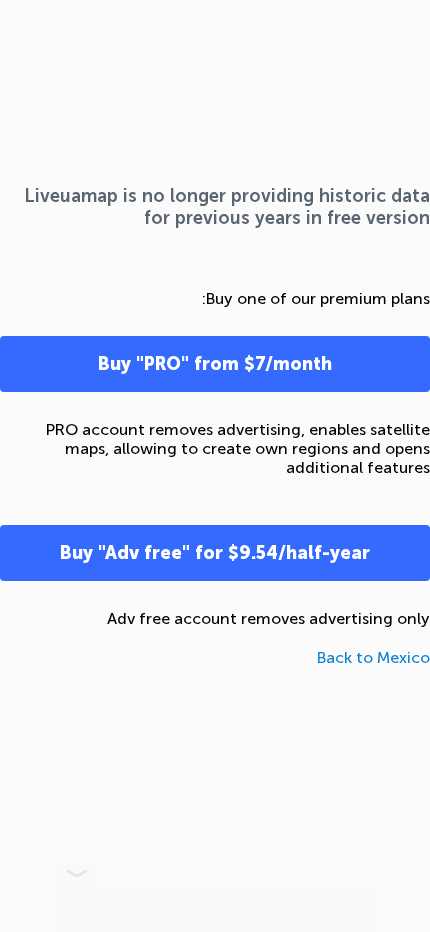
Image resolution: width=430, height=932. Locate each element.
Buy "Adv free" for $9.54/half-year (215, 553)
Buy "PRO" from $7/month (215, 364)
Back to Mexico (373, 657)
